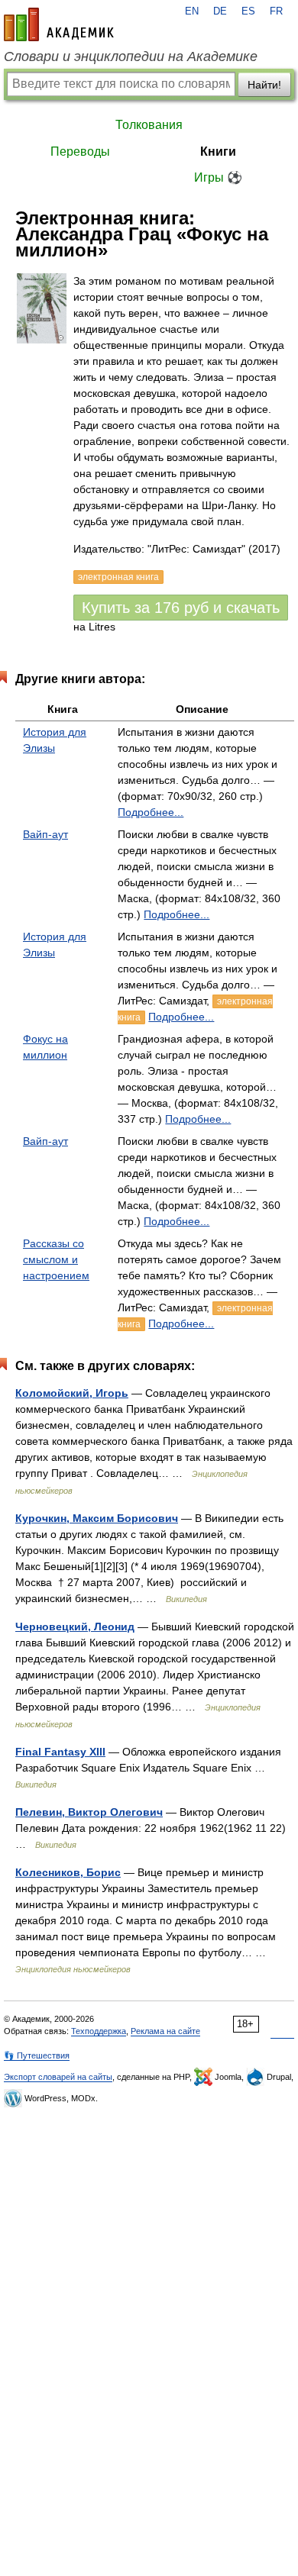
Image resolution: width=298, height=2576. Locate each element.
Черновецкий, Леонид (75, 1627)
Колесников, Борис (68, 1872)
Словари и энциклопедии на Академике (131, 56)
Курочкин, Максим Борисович (97, 1518)
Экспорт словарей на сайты (58, 2077)
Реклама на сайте (165, 2031)
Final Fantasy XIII (60, 1752)
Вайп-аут (45, 834)
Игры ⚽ (218, 177)
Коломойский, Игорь (72, 1393)
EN (192, 11)
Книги (218, 152)
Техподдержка (99, 2031)
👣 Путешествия (37, 2055)
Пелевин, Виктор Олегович (89, 1812)
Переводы (80, 152)
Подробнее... (151, 812)
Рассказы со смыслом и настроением (56, 1259)
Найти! (264, 85)
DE (220, 11)
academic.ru (59, 24)
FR (276, 11)
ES (248, 11)
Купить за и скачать (181, 608)
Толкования (149, 125)
